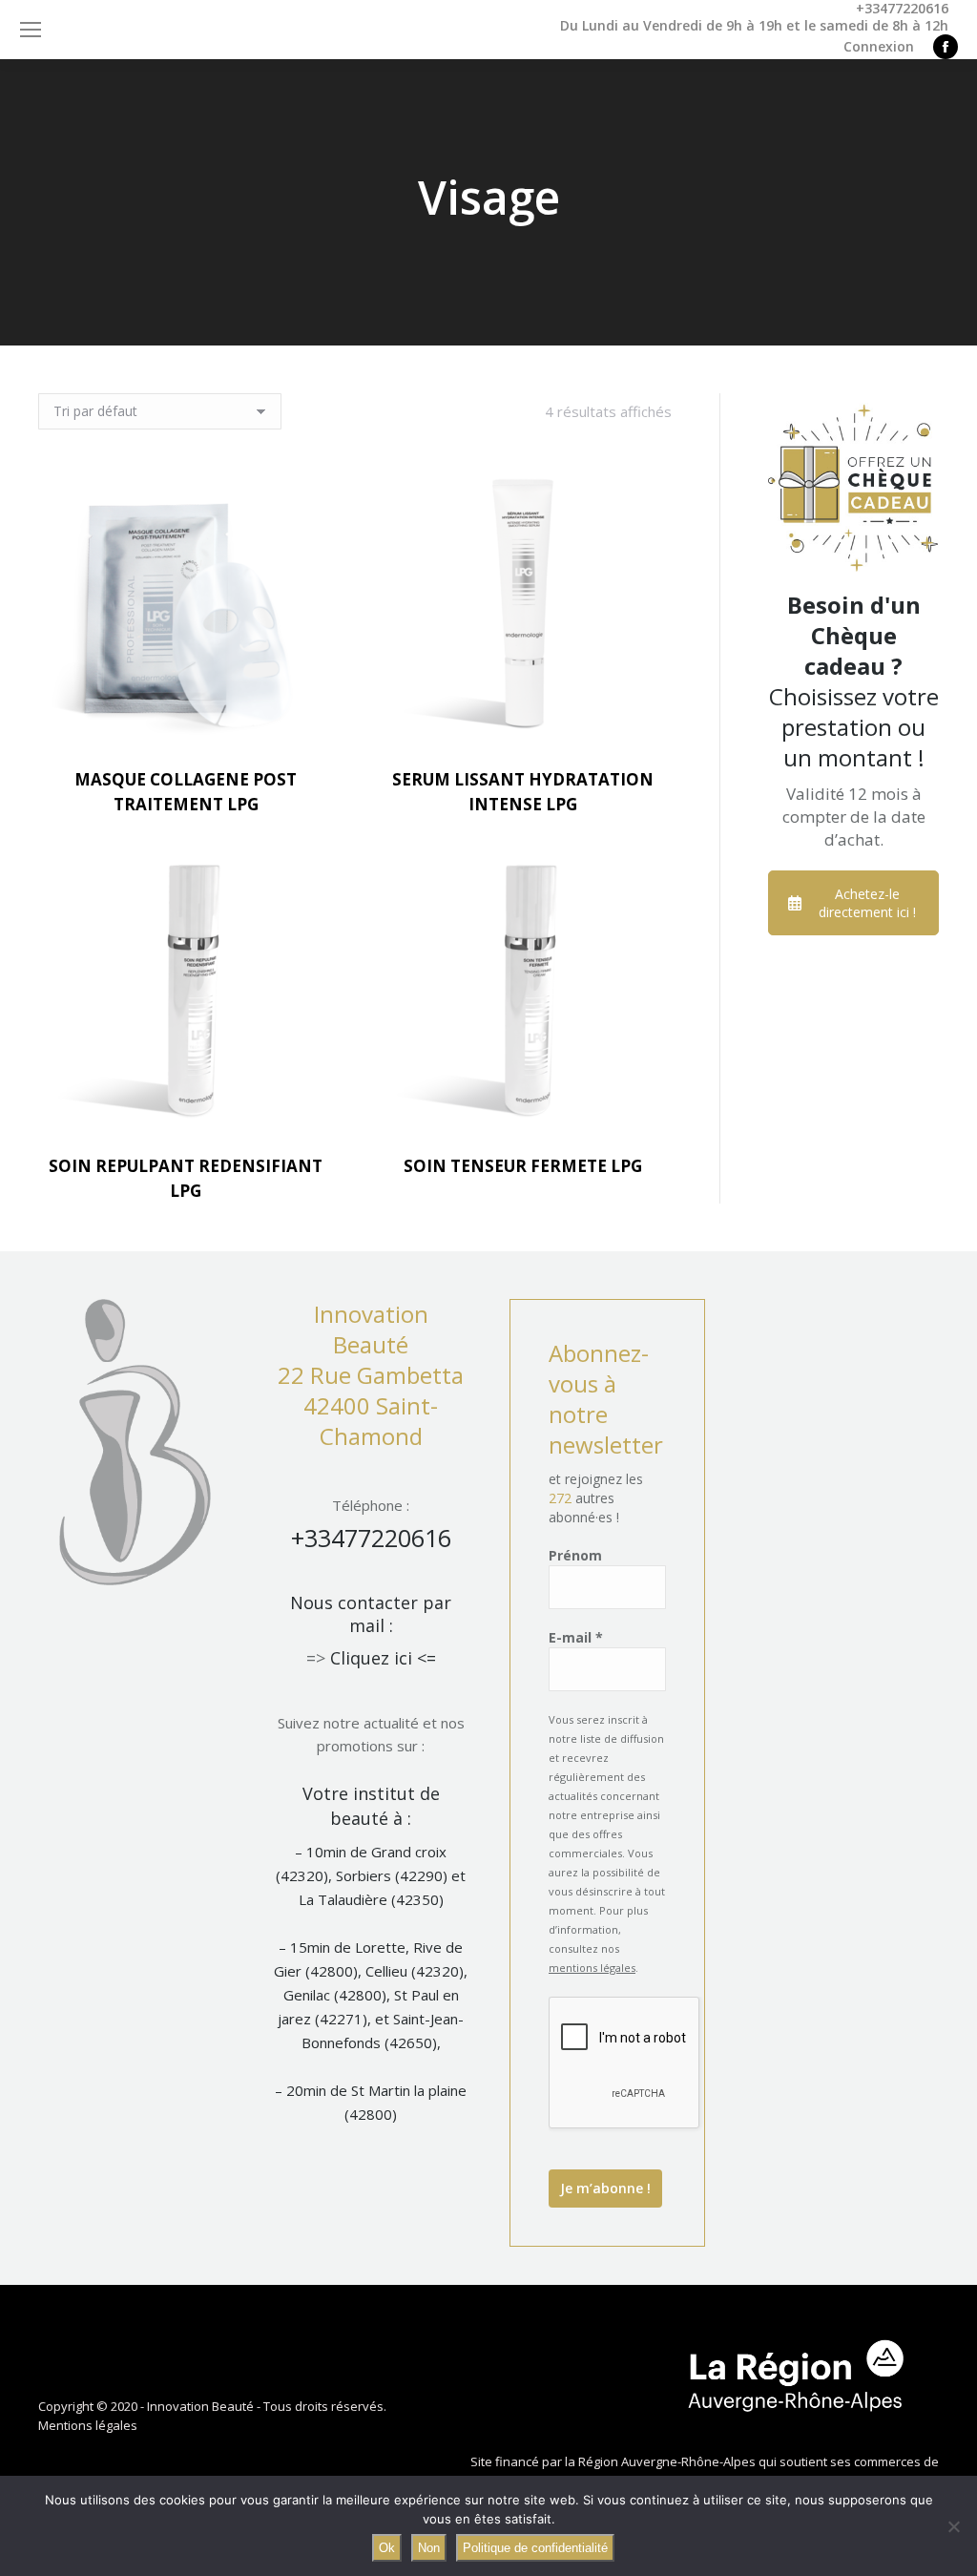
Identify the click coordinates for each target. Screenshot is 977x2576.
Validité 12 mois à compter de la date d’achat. (854, 817)
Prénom (575, 1555)
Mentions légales (88, 2425)
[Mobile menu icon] (31, 30)
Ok (387, 2548)
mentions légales (592, 1968)
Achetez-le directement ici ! (867, 903)
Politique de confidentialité (535, 2548)
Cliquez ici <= (383, 1658)
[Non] (953, 2526)
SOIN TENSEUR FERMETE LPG (523, 1166)
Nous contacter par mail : (371, 1614)
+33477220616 (371, 1538)
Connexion (879, 47)
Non (429, 2548)
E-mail (576, 1637)
